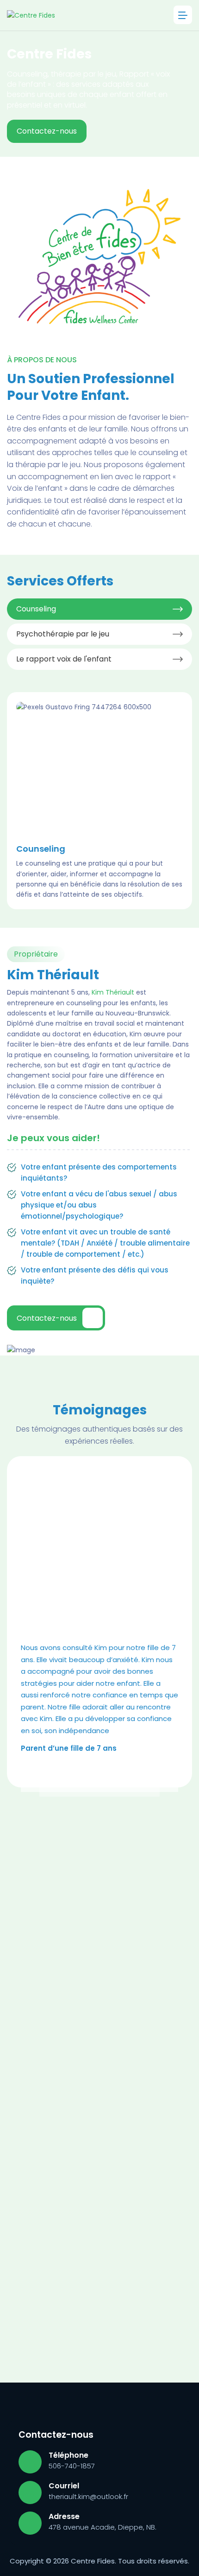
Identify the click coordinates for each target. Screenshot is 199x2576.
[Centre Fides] (31, 15)
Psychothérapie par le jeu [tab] (63, 634)
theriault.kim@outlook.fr (88, 2496)
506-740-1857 (72, 2466)
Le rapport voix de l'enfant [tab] (64, 659)
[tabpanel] (99, 801)
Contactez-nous (47, 131)
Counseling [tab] (36, 609)
